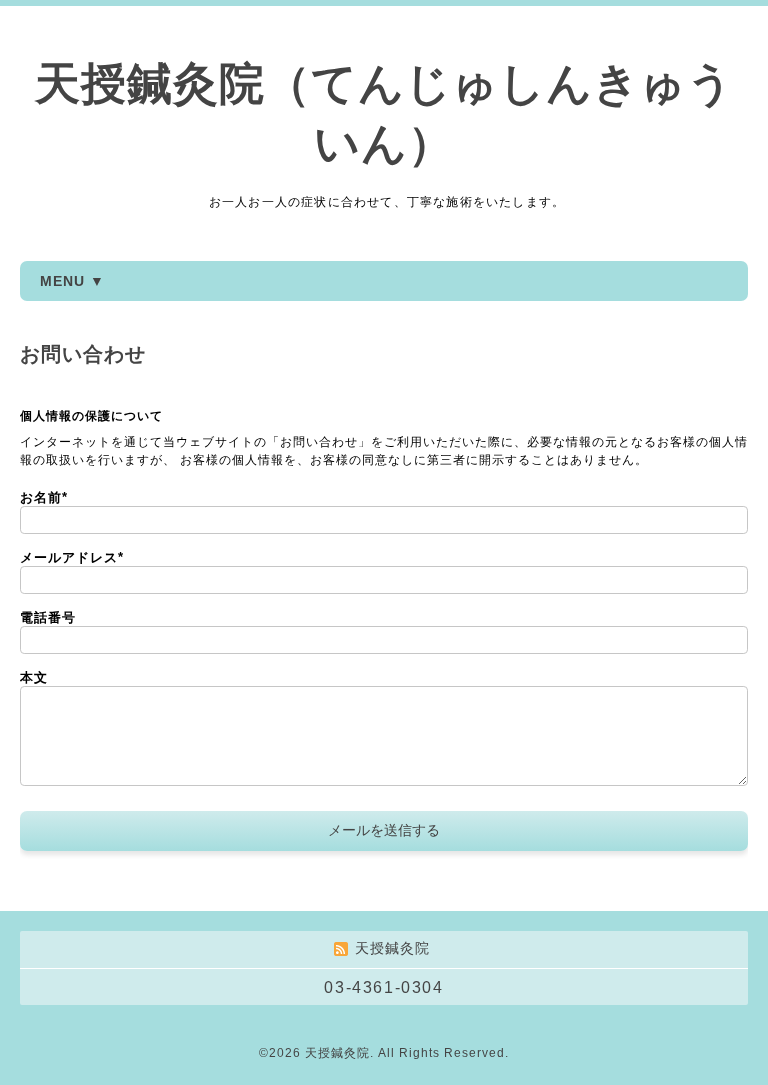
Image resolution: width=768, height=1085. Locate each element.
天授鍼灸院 (337, 1053)
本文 (34, 677)
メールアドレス (72, 557)
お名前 (44, 497)
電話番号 (48, 617)
